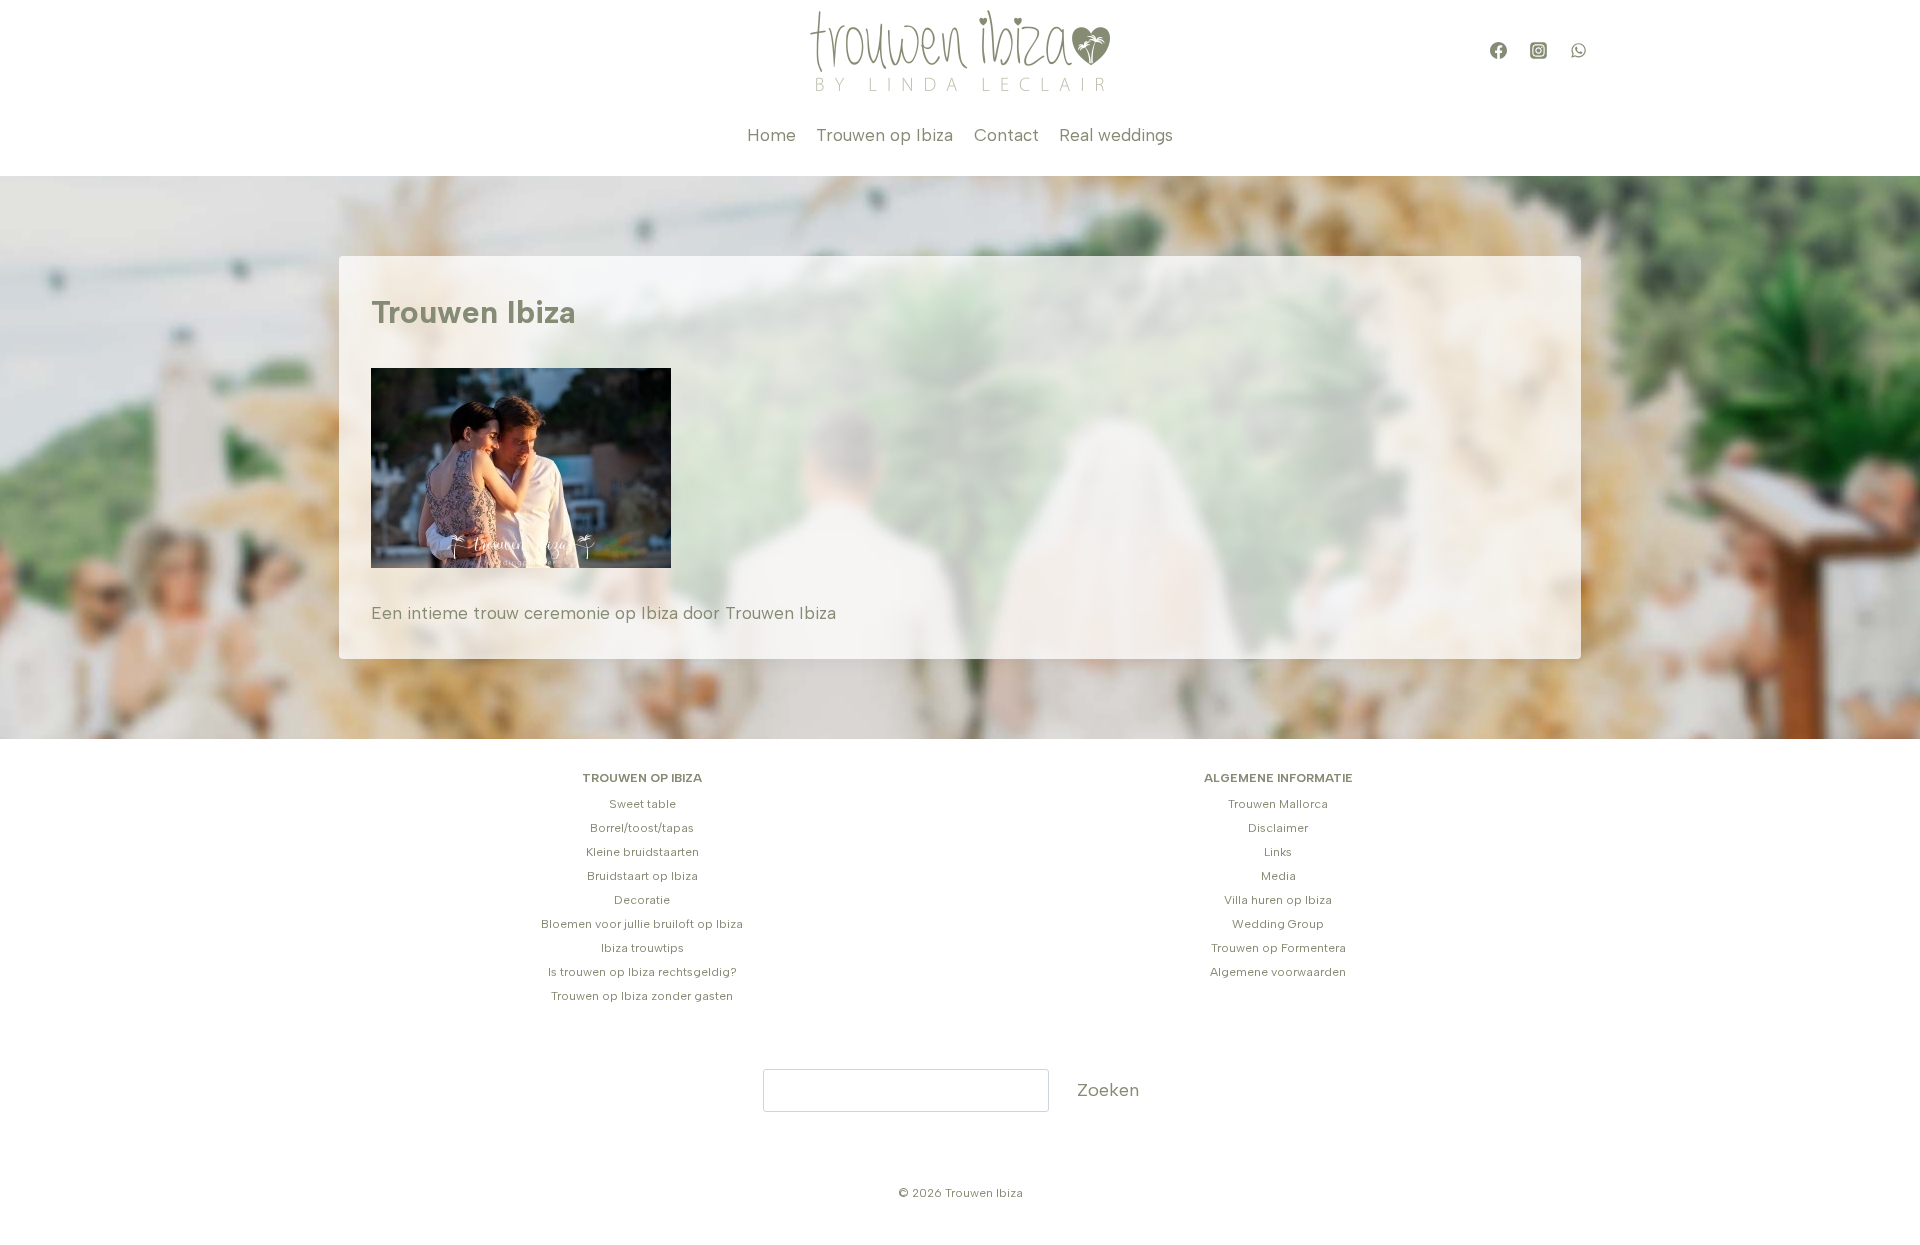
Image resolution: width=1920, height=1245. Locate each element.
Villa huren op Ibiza (1278, 900)
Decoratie (642, 900)
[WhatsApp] (1578, 51)
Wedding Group (1278, 924)
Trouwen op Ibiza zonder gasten (642, 996)
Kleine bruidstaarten (642, 852)
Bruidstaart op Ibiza (642, 876)
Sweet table (642, 804)
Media (1278, 876)
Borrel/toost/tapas (642, 828)
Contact (1006, 135)
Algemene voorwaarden (1278, 972)
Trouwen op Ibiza (884, 135)
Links (1278, 852)
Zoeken (1108, 1090)
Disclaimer (1278, 828)
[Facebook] (1498, 51)
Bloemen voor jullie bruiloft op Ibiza (642, 924)
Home (771, 135)
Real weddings (1116, 135)
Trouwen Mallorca (1278, 804)
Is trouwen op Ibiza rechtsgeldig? (642, 972)
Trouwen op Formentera (1278, 948)
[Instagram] (1538, 51)
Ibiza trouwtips (642, 948)
